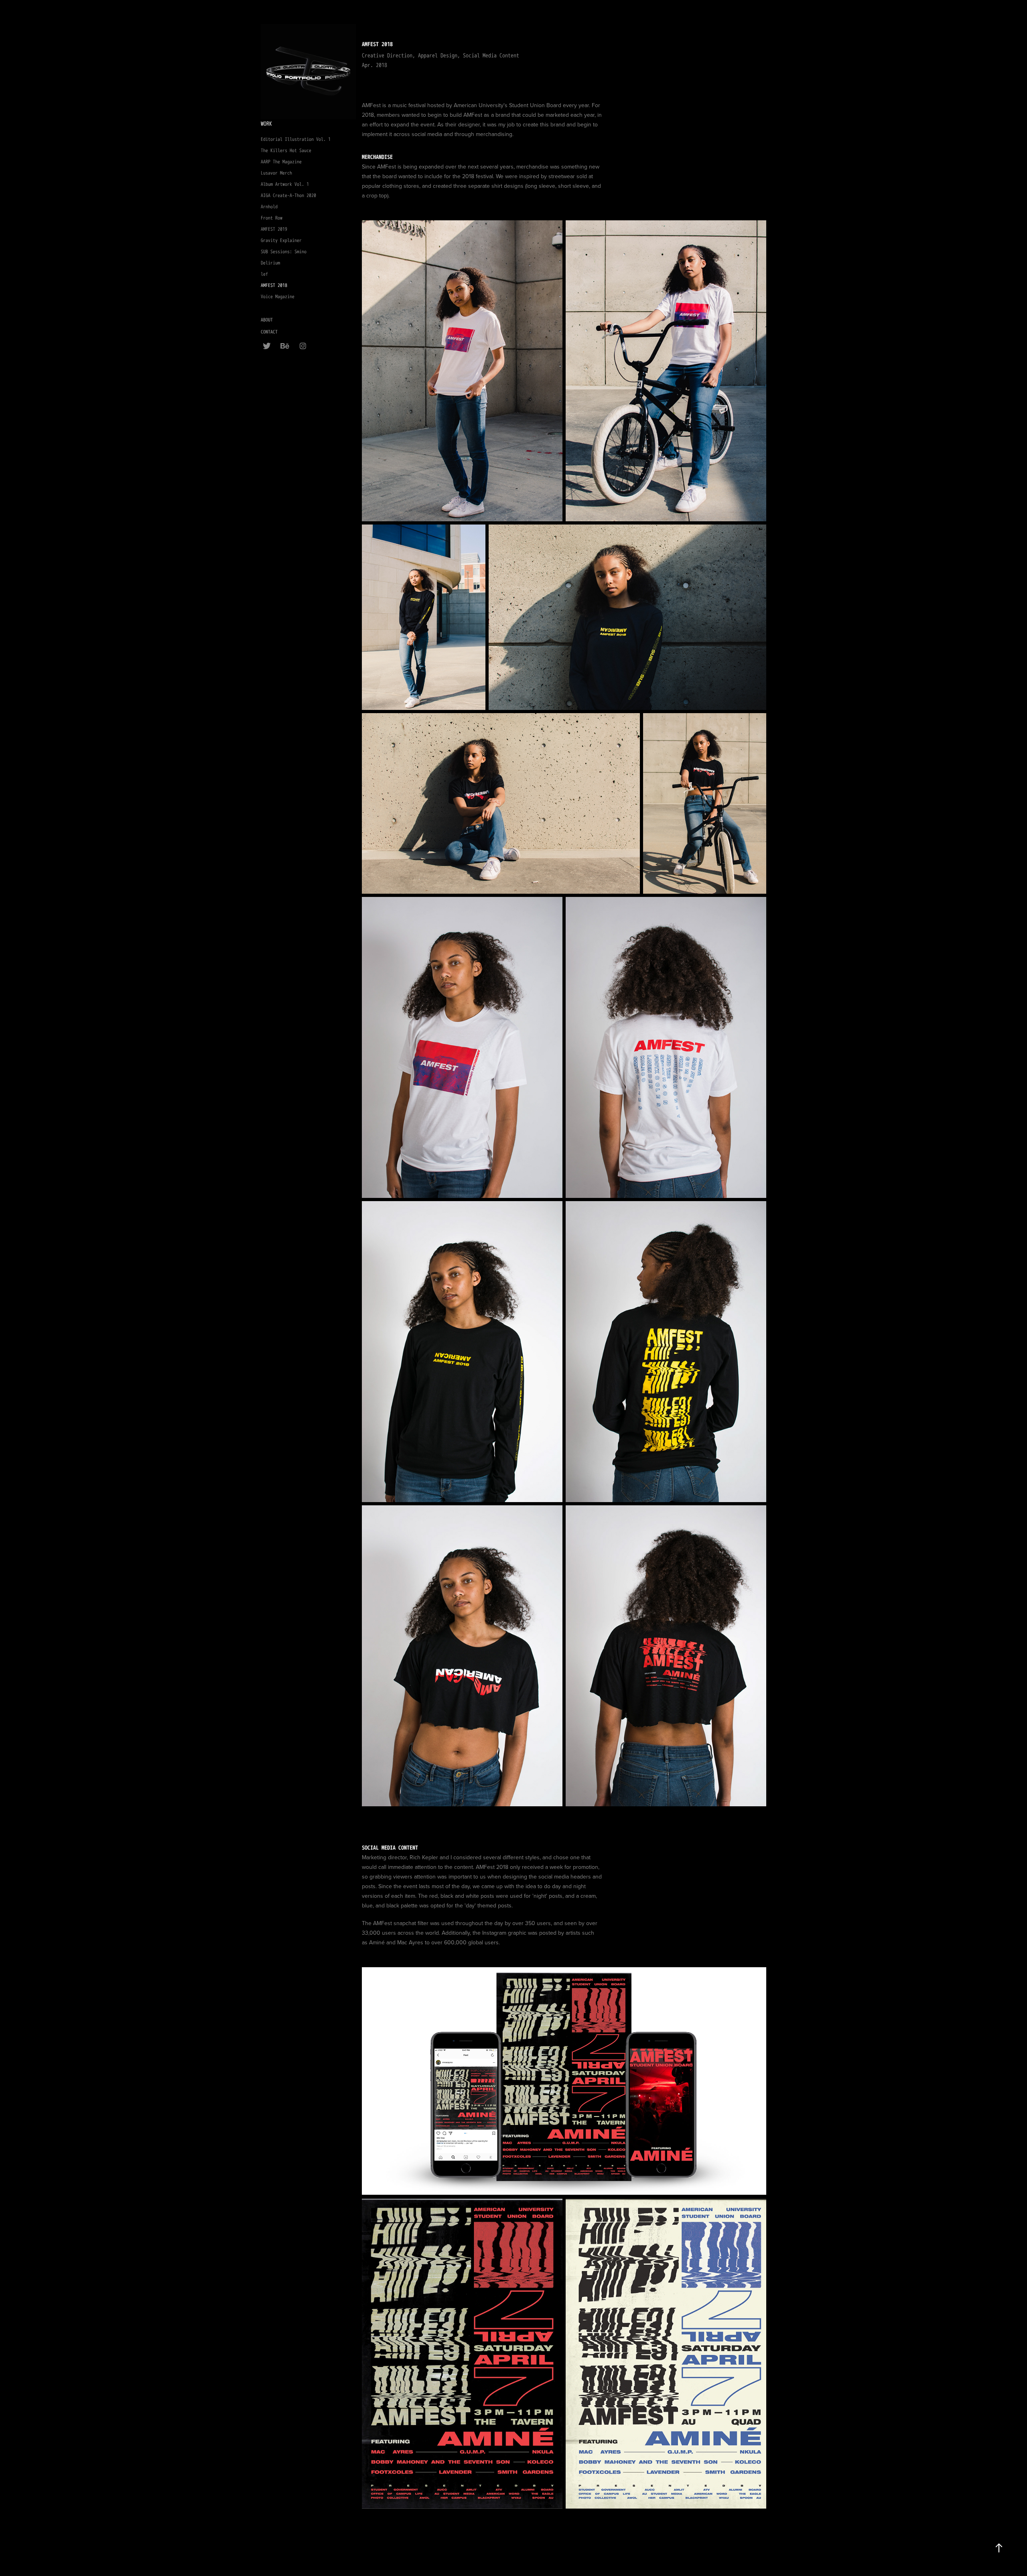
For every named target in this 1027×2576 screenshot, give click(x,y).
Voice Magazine (278, 297)
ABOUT (267, 320)
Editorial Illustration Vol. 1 (296, 139)
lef (264, 274)
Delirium (270, 263)
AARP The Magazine (281, 162)
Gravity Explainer (281, 241)
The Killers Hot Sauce (286, 151)
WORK (266, 124)
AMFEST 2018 (274, 286)
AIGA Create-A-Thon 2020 (288, 196)
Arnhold (269, 207)
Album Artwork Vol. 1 (285, 184)
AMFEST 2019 (274, 229)
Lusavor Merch (276, 173)
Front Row (272, 218)
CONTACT (269, 332)
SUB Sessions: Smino (284, 252)
